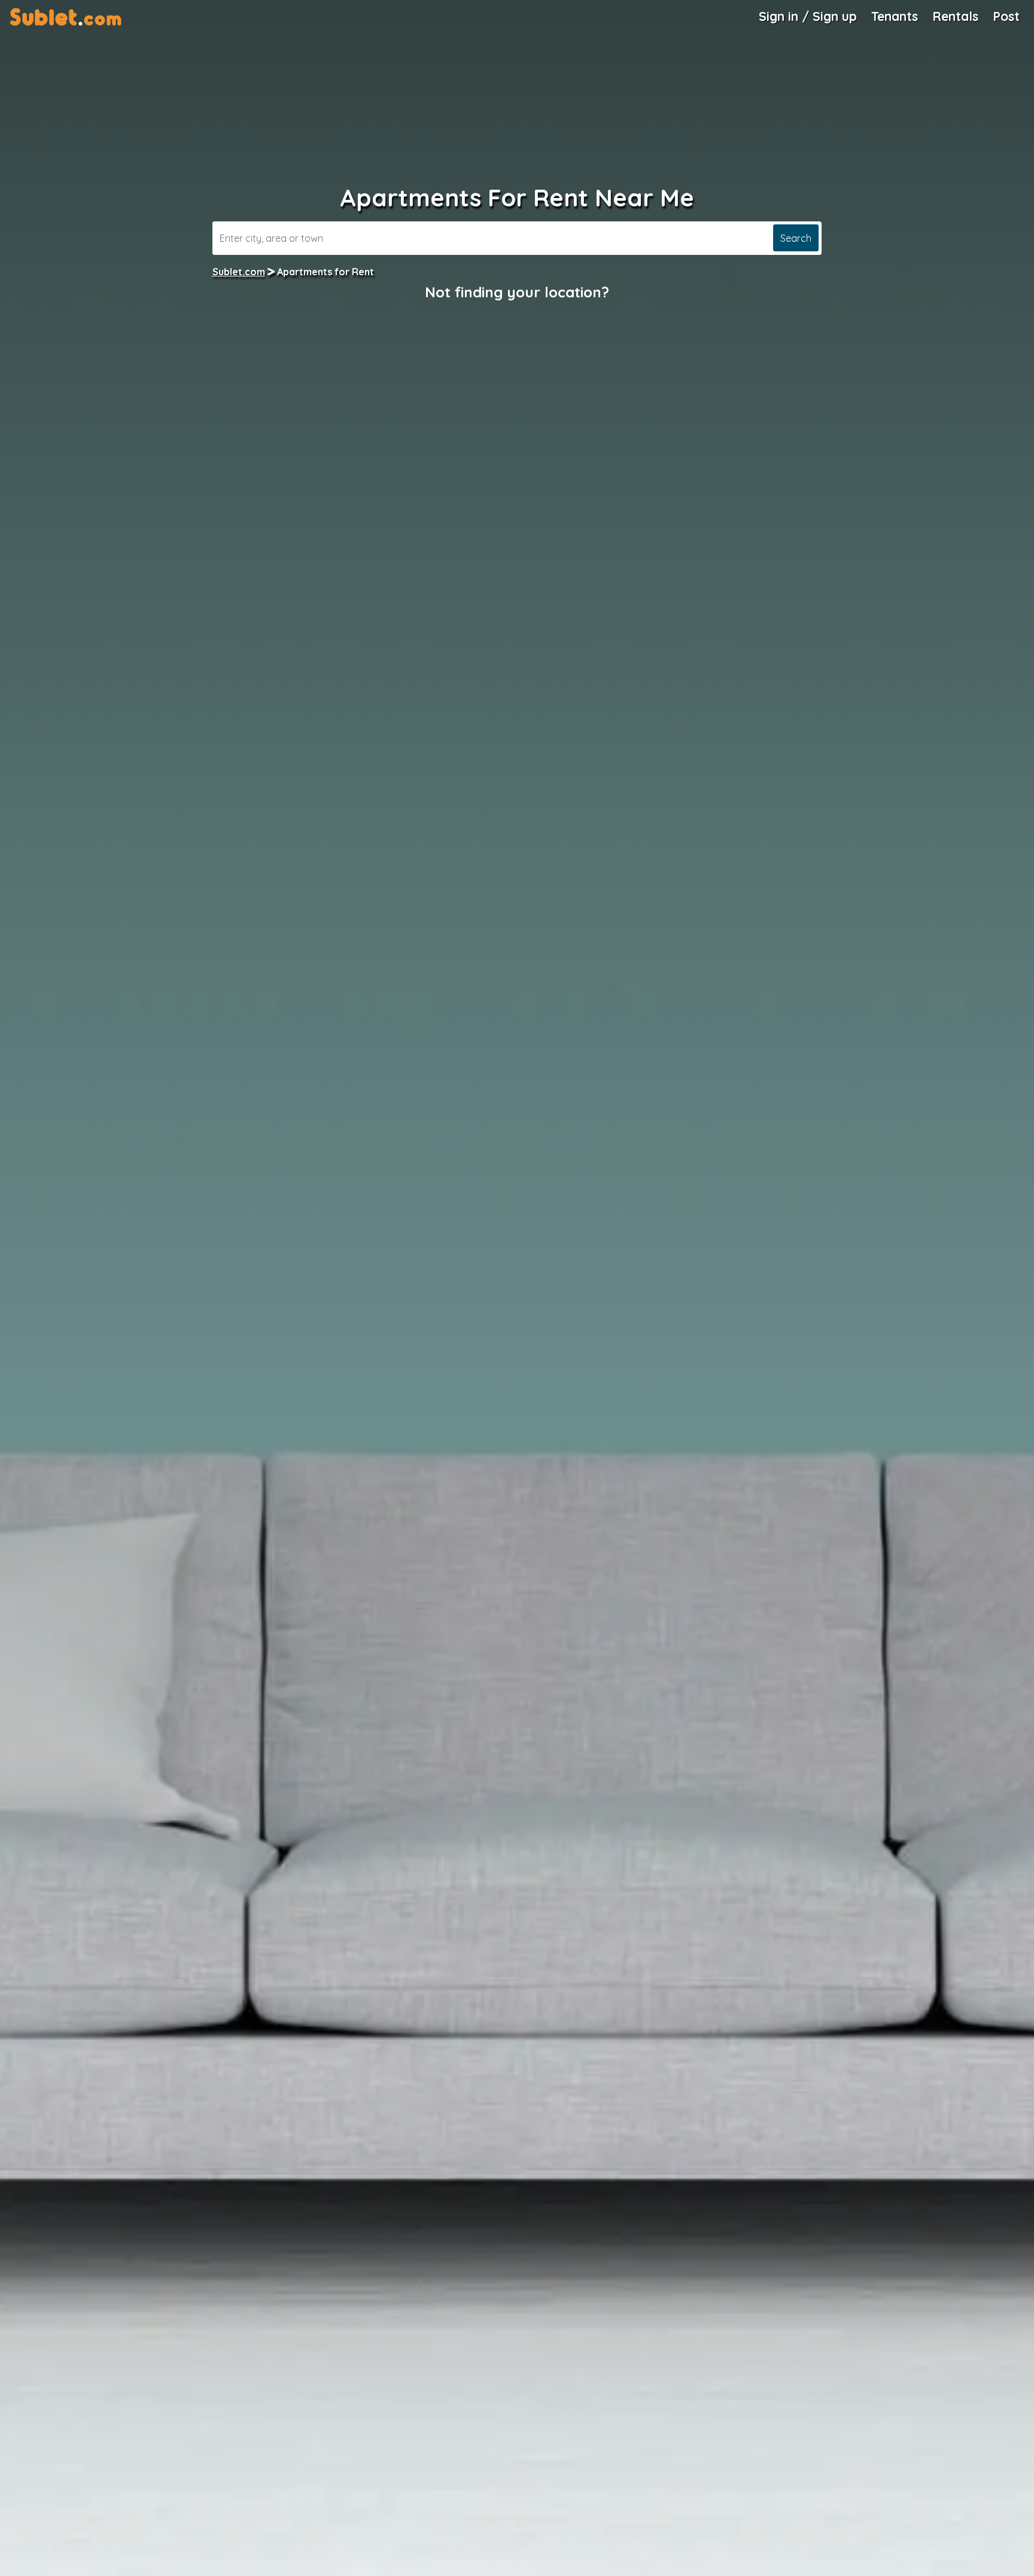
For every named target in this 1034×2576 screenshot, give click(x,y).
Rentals (955, 16)
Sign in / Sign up (808, 16)
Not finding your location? (517, 292)
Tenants (895, 16)
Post (1006, 16)
